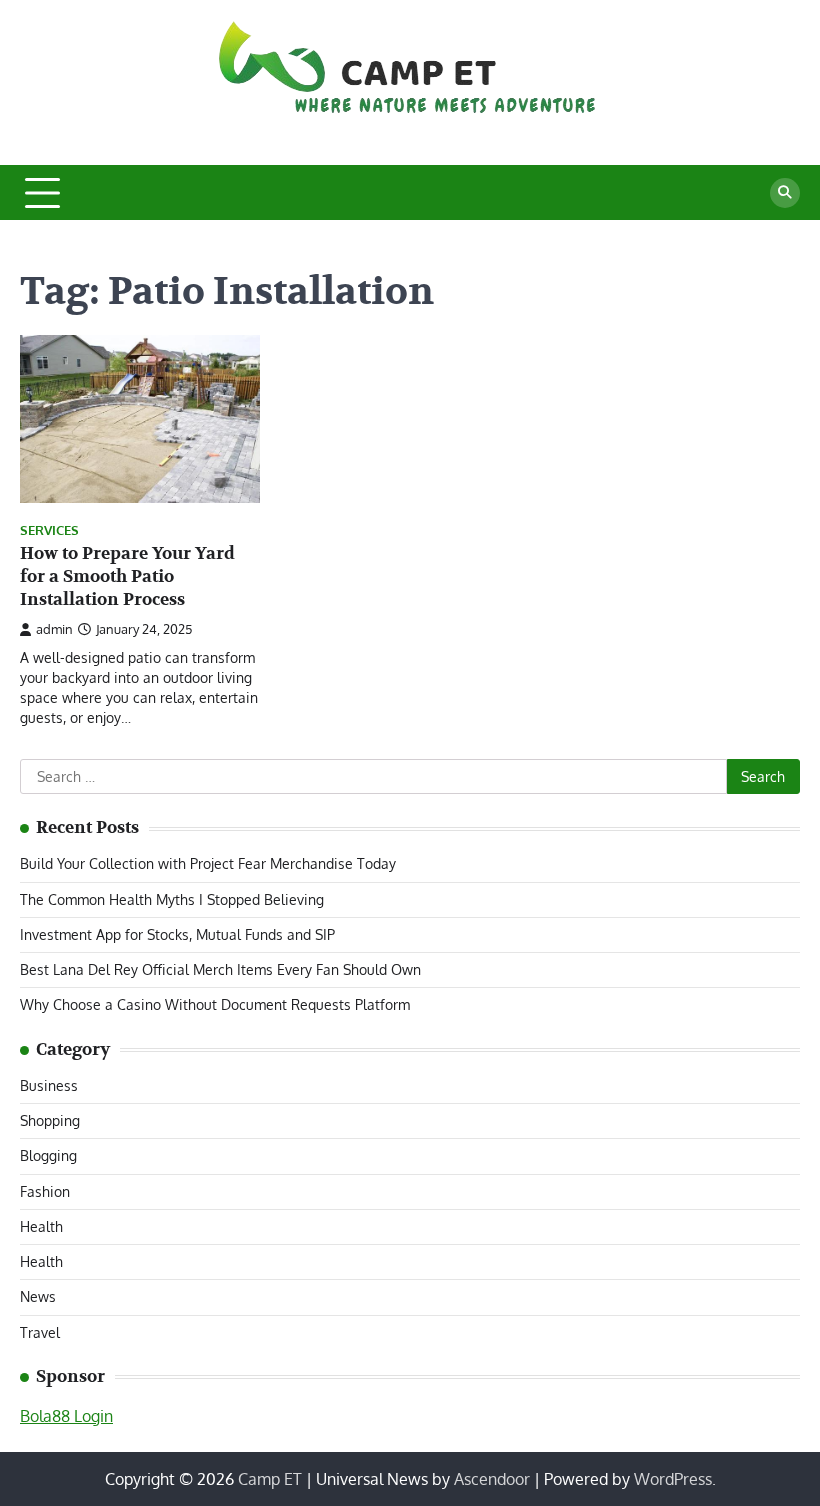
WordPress (673, 1479)
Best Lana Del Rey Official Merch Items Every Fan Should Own (220, 969)
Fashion (45, 1191)
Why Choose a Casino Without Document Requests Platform (215, 1004)
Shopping (50, 1120)
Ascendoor (492, 1479)
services (49, 530)
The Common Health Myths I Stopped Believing (172, 899)
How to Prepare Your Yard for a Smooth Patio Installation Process (127, 576)
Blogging (48, 1155)
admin (54, 629)
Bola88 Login (66, 1416)
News (38, 1296)
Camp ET (270, 1479)
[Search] (785, 193)
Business (49, 1085)
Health (41, 1226)
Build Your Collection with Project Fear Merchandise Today (208, 863)
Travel (40, 1332)
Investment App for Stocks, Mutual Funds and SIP (177, 934)
